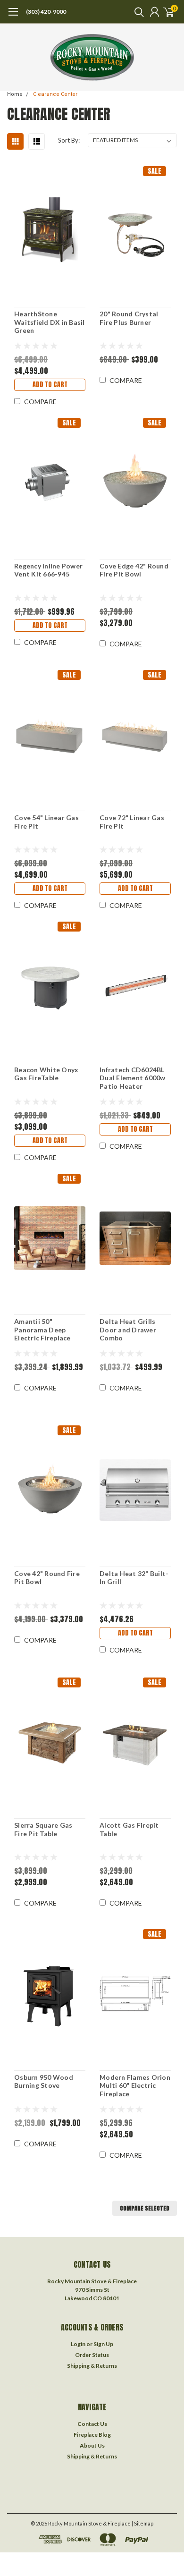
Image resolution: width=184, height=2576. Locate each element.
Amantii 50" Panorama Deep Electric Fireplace (42, 1330)
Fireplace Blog (92, 2435)
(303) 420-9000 (46, 12)
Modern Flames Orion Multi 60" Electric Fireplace (135, 2085)
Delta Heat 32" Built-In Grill (134, 1578)
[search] (137, 12)
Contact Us (92, 2424)
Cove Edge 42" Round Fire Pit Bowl (134, 570)
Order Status (92, 2355)
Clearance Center (55, 94)
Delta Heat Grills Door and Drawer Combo (128, 1330)
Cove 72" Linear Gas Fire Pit (132, 822)
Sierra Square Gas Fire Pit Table (43, 1829)
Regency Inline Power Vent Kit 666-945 (48, 570)
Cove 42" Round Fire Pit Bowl (47, 1578)
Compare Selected (145, 2208)
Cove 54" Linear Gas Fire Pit (46, 822)
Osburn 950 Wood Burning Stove (44, 2081)
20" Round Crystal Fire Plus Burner (129, 318)
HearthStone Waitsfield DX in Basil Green (50, 322)
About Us (92, 2445)
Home (15, 94)
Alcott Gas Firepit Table (129, 1829)
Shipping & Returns (92, 2366)
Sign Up (103, 2344)
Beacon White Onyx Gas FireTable (46, 1074)
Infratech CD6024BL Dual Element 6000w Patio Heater (133, 1078)
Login (78, 2344)
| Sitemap (142, 2523)
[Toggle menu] (13, 17)
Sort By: (69, 140)
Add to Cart (50, 385)
